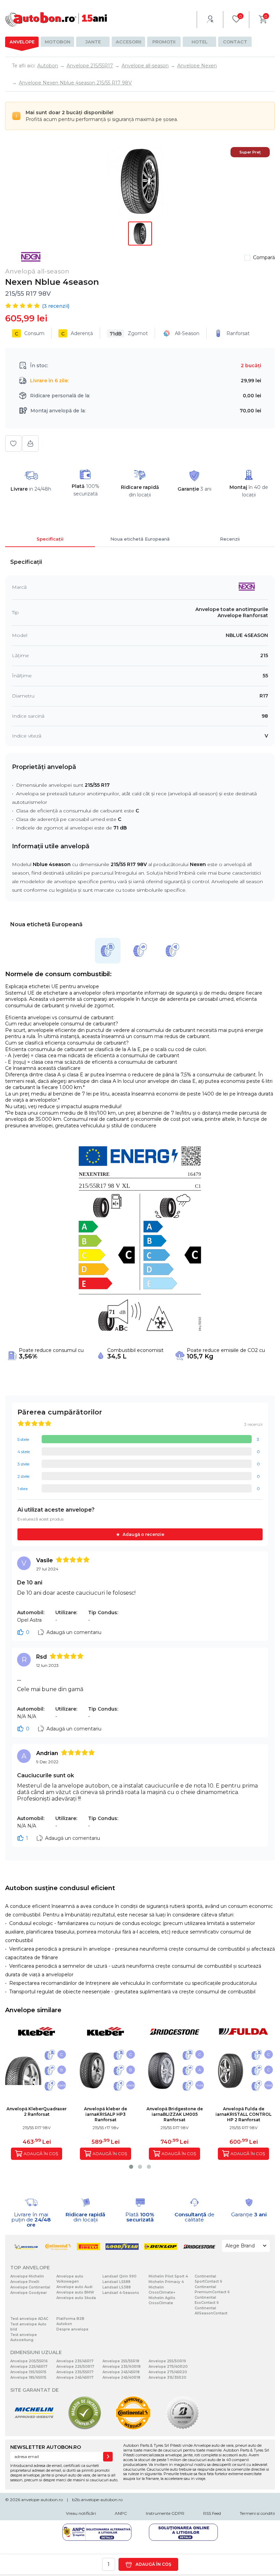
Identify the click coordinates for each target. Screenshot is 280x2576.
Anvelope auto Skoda (76, 2298)
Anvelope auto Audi (74, 2287)
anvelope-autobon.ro (42, 2500)
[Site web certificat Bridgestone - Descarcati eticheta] (183, 2428)
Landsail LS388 (117, 2287)
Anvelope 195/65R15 (28, 2372)
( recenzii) (56, 306)
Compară (264, 257)
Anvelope (22, 42)
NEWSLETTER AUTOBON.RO (46, 2447)
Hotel (200, 42)
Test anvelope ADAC (29, 2319)
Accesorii (129, 42)
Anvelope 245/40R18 (121, 2378)
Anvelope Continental (30, 2287)
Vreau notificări (81, 2513)
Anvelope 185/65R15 (28, 2378)
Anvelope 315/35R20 (167, 2378)
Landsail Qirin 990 (120, 2276)
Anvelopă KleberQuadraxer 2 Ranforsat (37, 2112)
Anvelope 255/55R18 (121, 2361)
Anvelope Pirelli (25, 2282)
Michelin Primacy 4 (166, 2282)
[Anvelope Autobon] (56, 19)
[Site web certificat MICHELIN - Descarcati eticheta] (34, 2428)
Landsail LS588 (116, 2282)
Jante (93, 42)
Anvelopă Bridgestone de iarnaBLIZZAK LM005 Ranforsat (175, 2114)
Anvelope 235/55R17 (75, 2372)
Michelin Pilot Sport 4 (168, 2276)
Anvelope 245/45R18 (121, 2372)
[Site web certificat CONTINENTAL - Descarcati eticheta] (133, 2428)
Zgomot (129, 334)
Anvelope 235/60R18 (122, 2367)
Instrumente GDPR (165, 2513)
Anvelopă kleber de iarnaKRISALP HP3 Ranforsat (106, 2114)
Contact (235, 42)
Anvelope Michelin (27, 2276)
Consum (30, 334)
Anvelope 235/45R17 (75, 2361)
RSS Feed (212, 2513)
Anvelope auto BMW (75, 2292)
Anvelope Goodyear (29, 2293)
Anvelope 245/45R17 (75, 2378)
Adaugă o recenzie (143, 1534)
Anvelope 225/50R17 (75, 2367)
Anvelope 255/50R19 (167, 2361)
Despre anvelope (72, 2329)
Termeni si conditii (257, 2513)
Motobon (58, 42)
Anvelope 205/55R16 (29, 2361)
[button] (131, 2167)
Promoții (164, 42)
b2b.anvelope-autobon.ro (97, 2500)
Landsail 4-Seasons (121, 2293)
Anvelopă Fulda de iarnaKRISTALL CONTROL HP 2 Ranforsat (243, 2114)
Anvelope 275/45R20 (168, 2372)
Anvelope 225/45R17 (29, 2367)
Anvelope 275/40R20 (168, 2367)
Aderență (77, 334)
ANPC (121, 2513)
